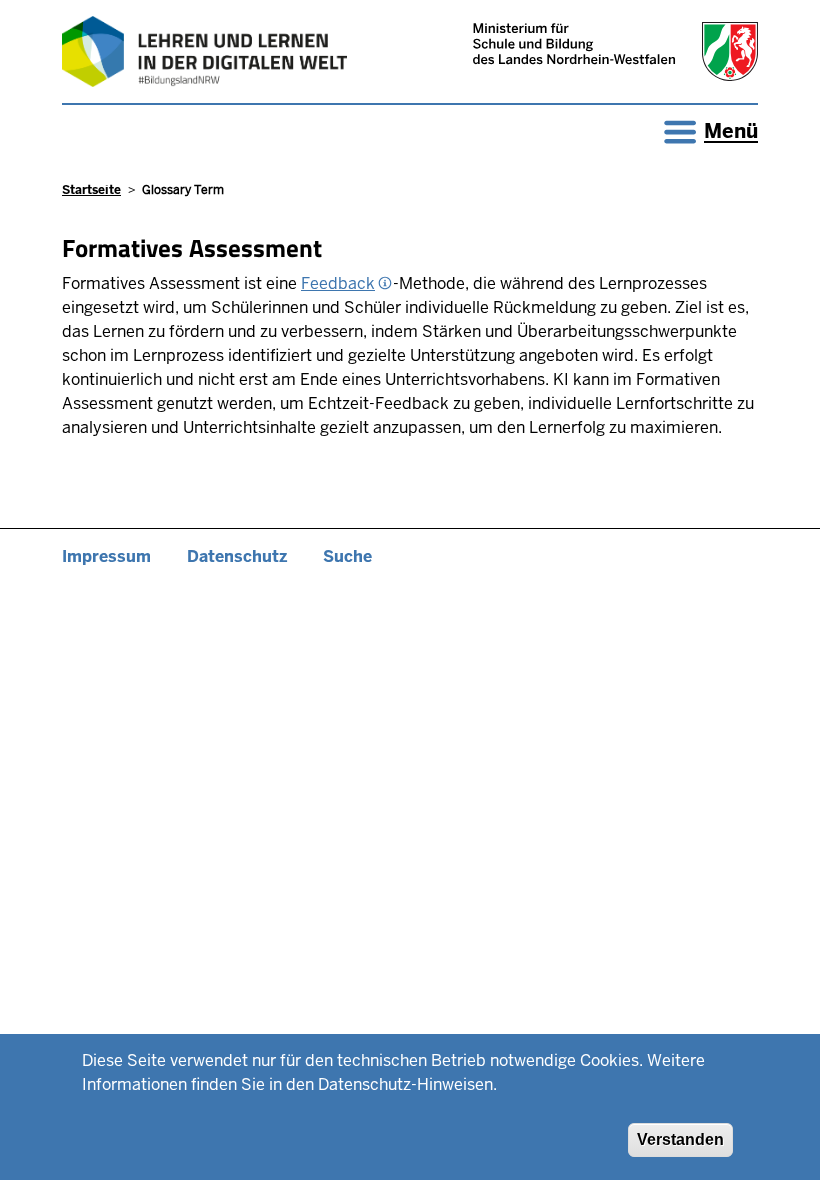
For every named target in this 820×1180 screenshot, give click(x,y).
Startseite (91, 190)
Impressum (106, 556)
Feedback (338, 283)
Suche (347, 556)
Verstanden (680, 1139)
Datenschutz (237, 556)
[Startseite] (204, 51)
